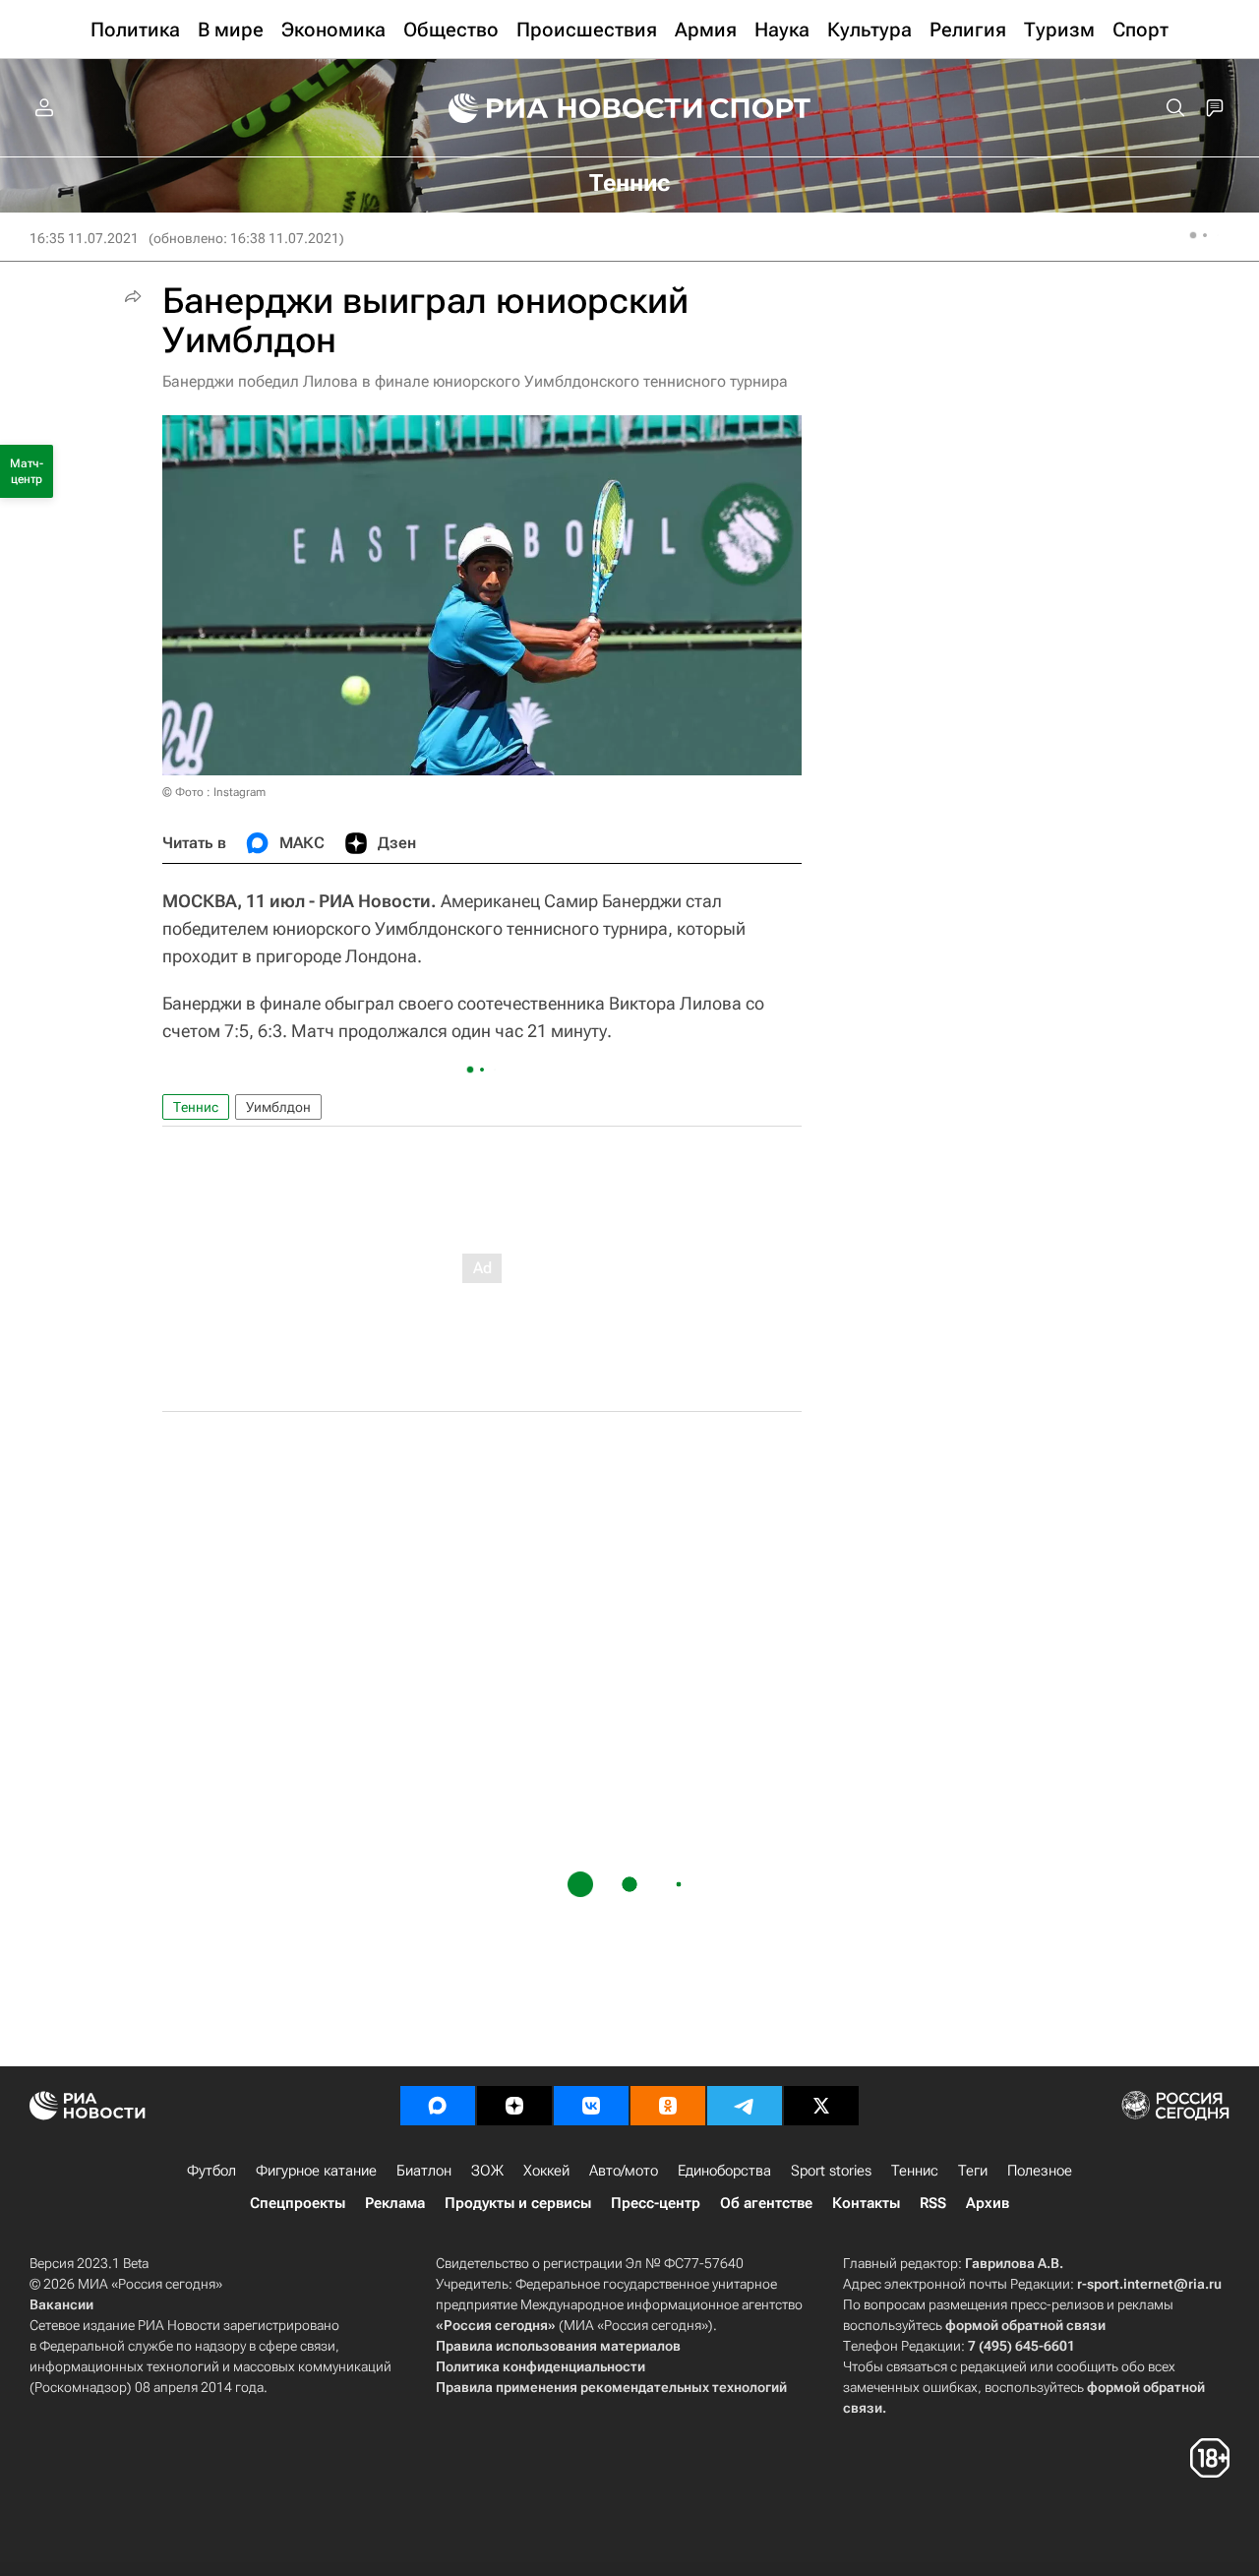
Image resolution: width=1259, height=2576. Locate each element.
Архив (988, 2203)
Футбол (211, 2171)
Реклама (395, 2203)
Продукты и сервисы (518, 2203)
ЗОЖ (487, 2171)
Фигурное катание (316, 2171)
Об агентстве (766, 2203)
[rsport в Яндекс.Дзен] (514, 2106)
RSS (933, 2203)
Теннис (196, 1107)
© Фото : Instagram (214, 792)
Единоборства (724, 2171)
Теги (973, 2171)
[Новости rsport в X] (821, 2106)
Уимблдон (278, 1107)
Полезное (1040, 2171)
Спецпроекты (298, 2203)
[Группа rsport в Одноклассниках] (668, 2106)
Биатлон (424, 2171)
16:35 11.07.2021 (84, 238)
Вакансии (61, 2304)
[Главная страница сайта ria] (563, 108)
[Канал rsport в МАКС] (438, 2106)
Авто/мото (624, 2171)
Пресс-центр (656, 2203)
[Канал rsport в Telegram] (745, 2106)
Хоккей (546, 2171)
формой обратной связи (1025, 2325)
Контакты (866, 2203)
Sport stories (831, 2171)
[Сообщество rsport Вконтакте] (591, 2106)
